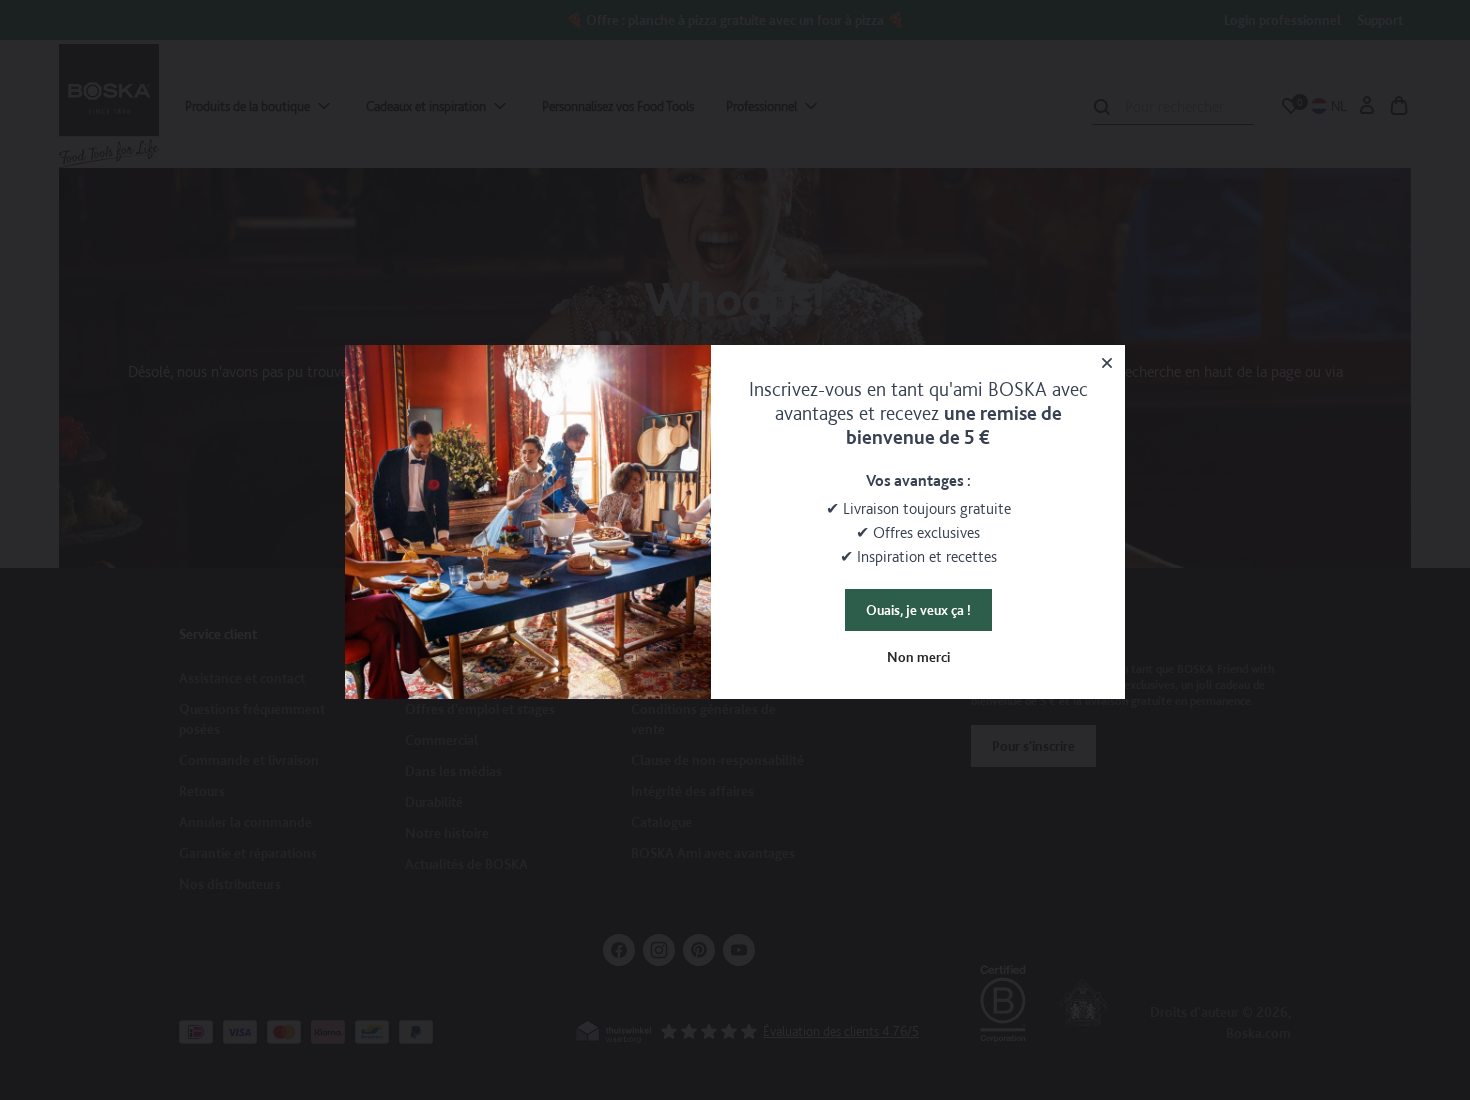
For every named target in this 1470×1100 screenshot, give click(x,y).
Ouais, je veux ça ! (918, 610)
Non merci (918, 657)
